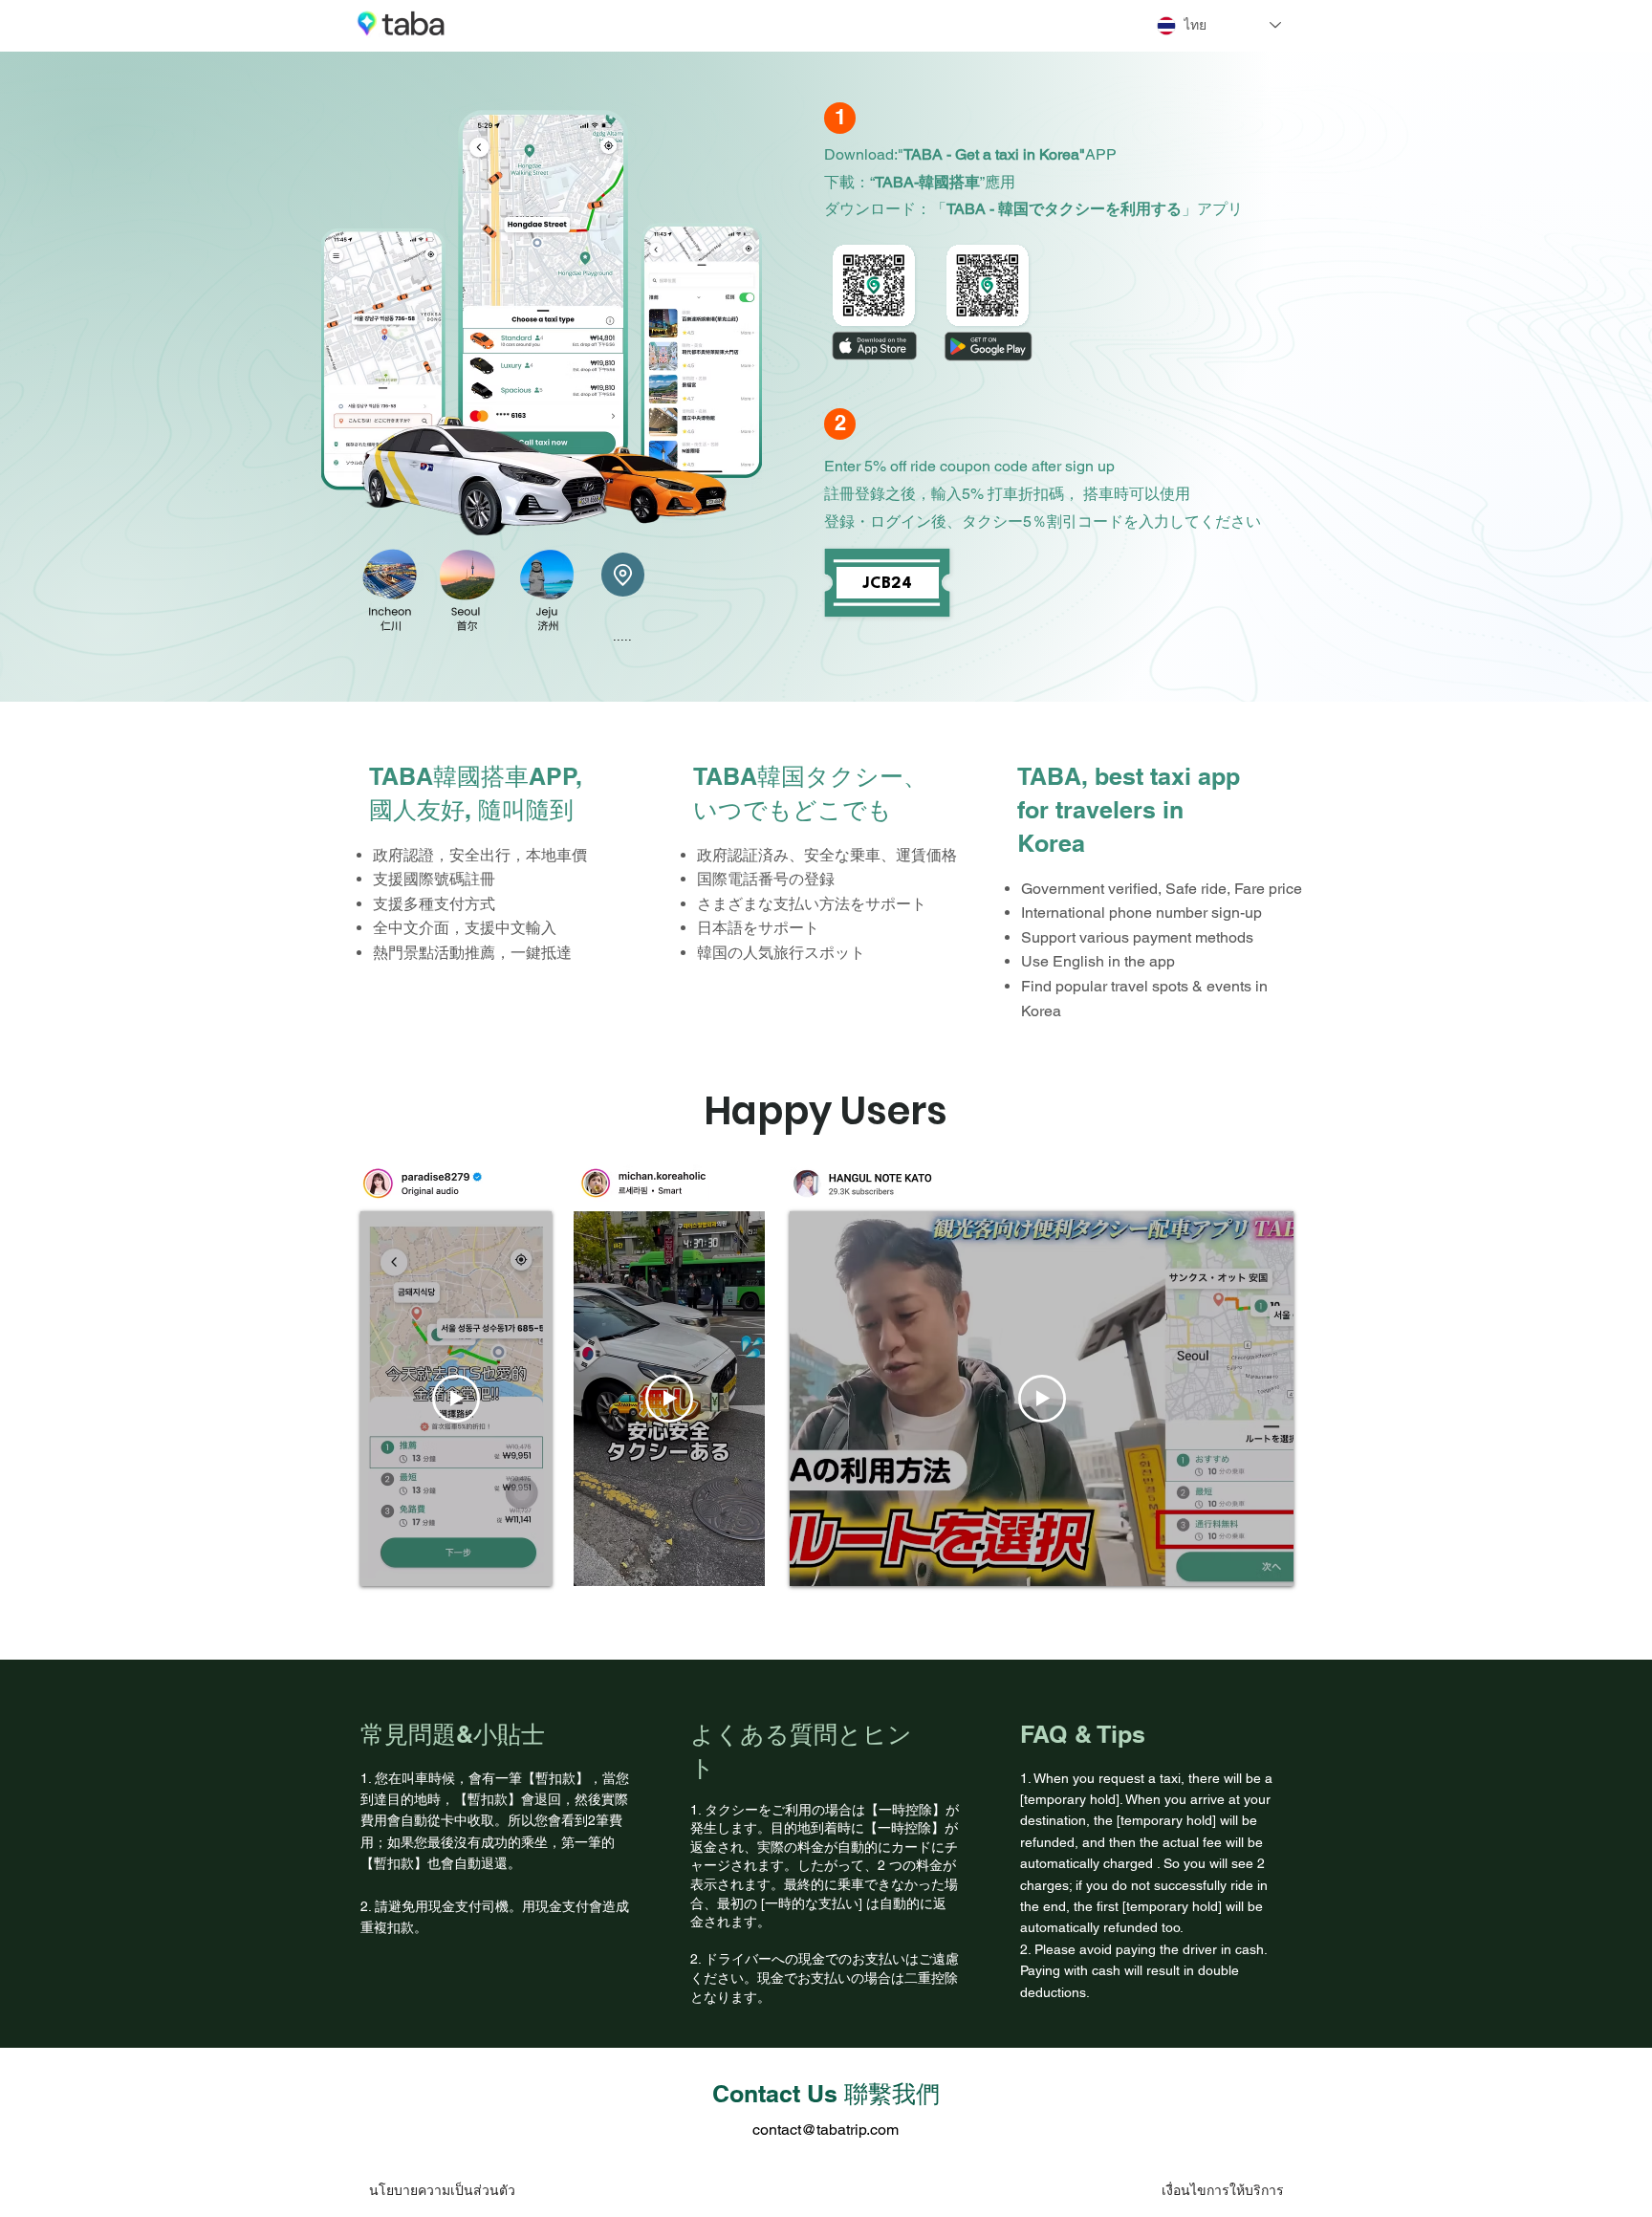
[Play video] (456, 1399)
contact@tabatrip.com (826, 2130)
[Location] (623, 575)
